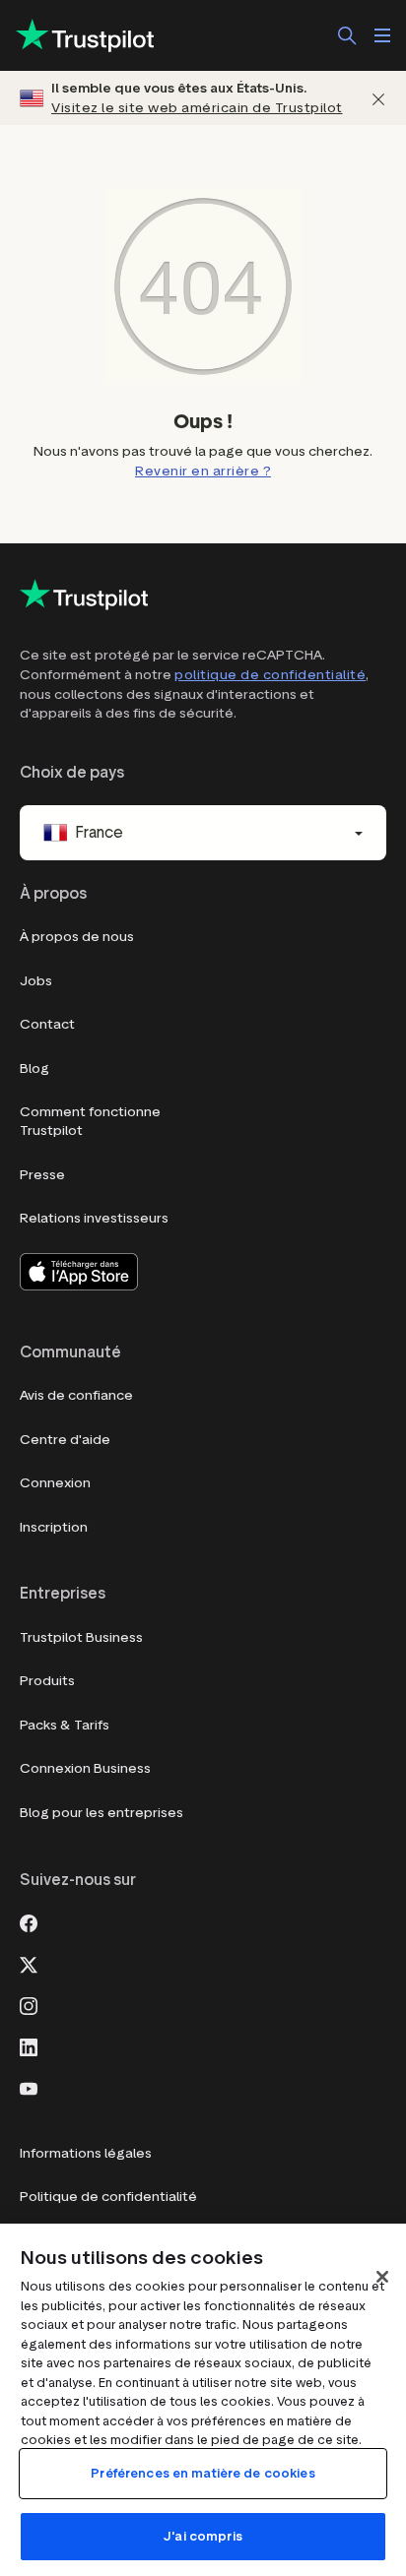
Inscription (54, 1527)
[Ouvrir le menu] (382, 35)
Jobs (36, 981)
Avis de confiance (76, 1395)
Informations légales (86, 2153)
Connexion (55, 1483)
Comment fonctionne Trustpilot (90, 1122)
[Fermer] (378, 98)
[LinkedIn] (29, 2045)
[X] (29, 1963)
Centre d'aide (65, 1440)
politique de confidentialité (270, 675)
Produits (47, 1681)
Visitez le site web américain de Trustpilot (197, 108)
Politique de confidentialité (108, 2197)
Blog (34, 1068)
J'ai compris (203, 2536)
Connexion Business (85, 1768)
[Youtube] (29, 2087)
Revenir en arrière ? (203, 471)
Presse (42, 1175)
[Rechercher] (347, 35)
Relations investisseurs (94, 1218)
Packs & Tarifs (65, 1725)
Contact (47, 1024)
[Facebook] (29, 1921)
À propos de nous (77, 937)
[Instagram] (29, 2004)
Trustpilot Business (81, 1637)
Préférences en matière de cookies (203, 2473)
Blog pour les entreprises (101, 1813)
